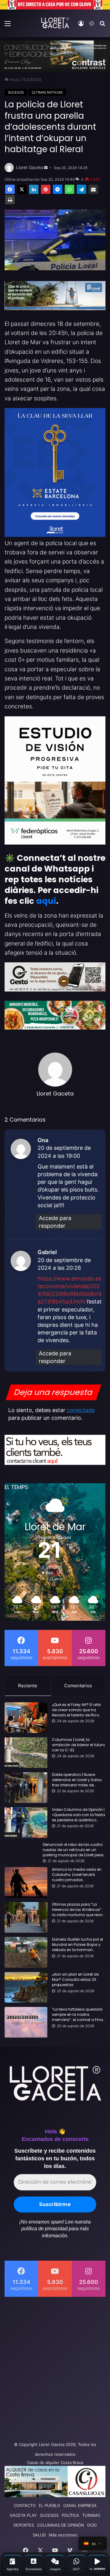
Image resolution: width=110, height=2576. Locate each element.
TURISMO (91, 2515)
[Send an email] (46, 168)
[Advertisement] (55, 2367)
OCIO (92, 2525)
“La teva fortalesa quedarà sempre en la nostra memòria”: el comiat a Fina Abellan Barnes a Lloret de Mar (77, 2015)
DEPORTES (24, 2525)
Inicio (14, 79)
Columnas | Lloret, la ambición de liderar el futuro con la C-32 (78, 1745)
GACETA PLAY (23, 2515)
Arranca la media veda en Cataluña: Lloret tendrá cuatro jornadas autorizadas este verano (77, 1875)
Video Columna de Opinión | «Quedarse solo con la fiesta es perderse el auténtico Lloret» (79, 1815)
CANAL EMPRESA (80, 2505)
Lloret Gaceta (30, 167)
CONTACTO (25, 2505)
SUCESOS (32, 79)
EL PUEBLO (50, 2505)
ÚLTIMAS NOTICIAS (47, 92)
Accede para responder (55, 1222)
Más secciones (63, 2535)
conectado (81, 1410)
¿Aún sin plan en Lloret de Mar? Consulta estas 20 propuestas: (75, 1980)
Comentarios (78, 1686)
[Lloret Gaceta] (55, 23)
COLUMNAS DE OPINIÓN (61, 2525)
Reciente (28, 1686)
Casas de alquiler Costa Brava (55, 2462)
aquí (46, 901)
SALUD (39, 2535)
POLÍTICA (70, 2515)
